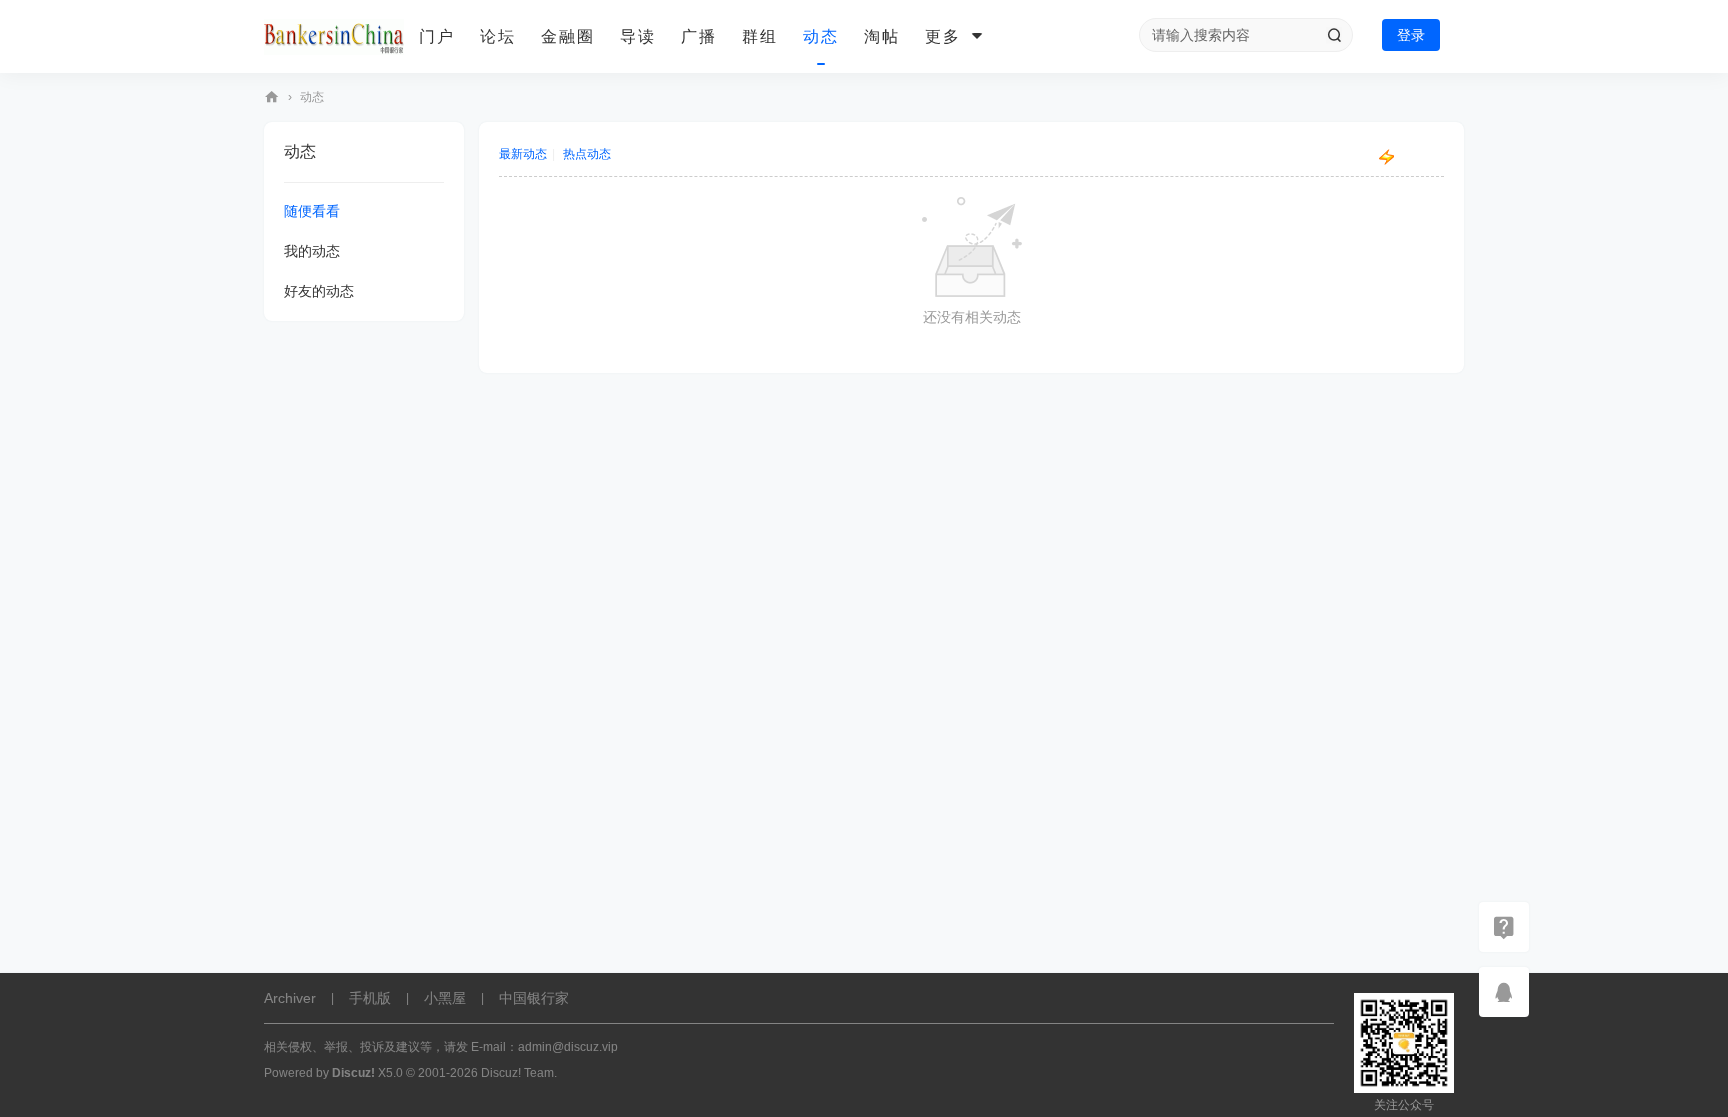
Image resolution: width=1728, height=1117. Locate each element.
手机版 (370, 998)
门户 (437, 36)
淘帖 (882, 36)
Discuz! (353, 1073)
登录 (1411, 35)
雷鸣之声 (1420, 157)
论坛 (498, 36)
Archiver (290, 998)
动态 (821, 36)
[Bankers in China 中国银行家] (334, 37)
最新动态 (523, 154)
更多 (943, 36)
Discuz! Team (517, 1073)
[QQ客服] (1504, 992)
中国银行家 (534, 998)
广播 (699, 36)
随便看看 (312, 211)
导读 (638, 36)
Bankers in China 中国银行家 (272, 97)
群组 (760, 36)
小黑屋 (445, 998)
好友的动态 (319, 291)
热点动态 (587, 154)
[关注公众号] (1504, 927)
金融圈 (568, 36)
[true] (1334, 35)
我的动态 (312, 251)
